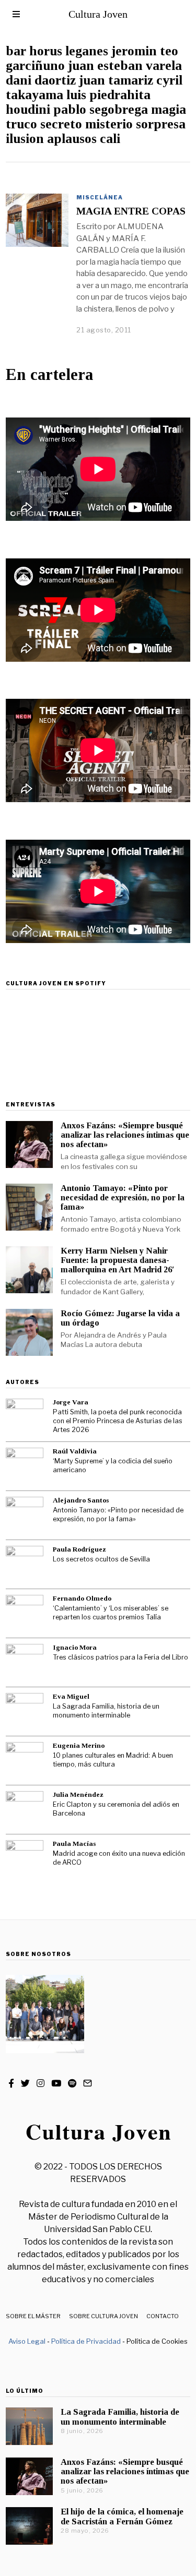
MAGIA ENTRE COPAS (131, 211)
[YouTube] (56, 2083)
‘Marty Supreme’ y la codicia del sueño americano (113, 1465)
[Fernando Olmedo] (25, 1614)
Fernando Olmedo (82, 1598)
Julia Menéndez (78, 1794)
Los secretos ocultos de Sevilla (101, 1559)
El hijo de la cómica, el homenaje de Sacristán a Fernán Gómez (122, 2516)
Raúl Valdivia (75, 1451)
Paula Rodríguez (79, 1549)
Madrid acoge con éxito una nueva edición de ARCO (119, 1858)
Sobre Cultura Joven (103, 2316)
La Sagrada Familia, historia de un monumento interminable (106, 1711)
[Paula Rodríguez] (25, 1565)
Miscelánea (100, 197)
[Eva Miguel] (25, 1712)
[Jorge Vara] (25, 1417)
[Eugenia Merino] (25, 1761)
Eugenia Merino (79, 1745)
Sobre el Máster (33, 2316)
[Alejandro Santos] (25, 1516)
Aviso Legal (27, 2341)
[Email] (88, 2083)
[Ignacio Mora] (25, 1663)
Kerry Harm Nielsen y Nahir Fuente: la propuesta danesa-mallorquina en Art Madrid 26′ (118, 1260)
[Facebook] (11, 2083)
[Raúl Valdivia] (25, 1466)
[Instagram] (41, 2083)
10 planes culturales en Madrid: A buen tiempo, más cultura (113, 1760)
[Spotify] (72, 2083)
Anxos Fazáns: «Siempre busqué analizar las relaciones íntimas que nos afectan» (125, 1135)
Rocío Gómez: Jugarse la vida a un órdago (120, 1318)
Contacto (163, 2316)
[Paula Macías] (25, 1859)
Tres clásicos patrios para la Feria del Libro (120, 1657)
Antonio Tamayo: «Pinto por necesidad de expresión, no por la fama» (123, 1197)
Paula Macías (74, 1844)
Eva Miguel (71, 1696)
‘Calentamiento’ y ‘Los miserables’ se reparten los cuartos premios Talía (111, 1613)
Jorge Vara (71, 1402)
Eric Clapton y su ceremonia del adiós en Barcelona (116, 1809)
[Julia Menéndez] (25, 1810)
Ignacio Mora (75, 1647)
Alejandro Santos (81, 1500)
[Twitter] (25, 2083)
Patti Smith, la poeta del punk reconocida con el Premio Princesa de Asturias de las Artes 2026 (118, 1421)
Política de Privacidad (86, 2341)
